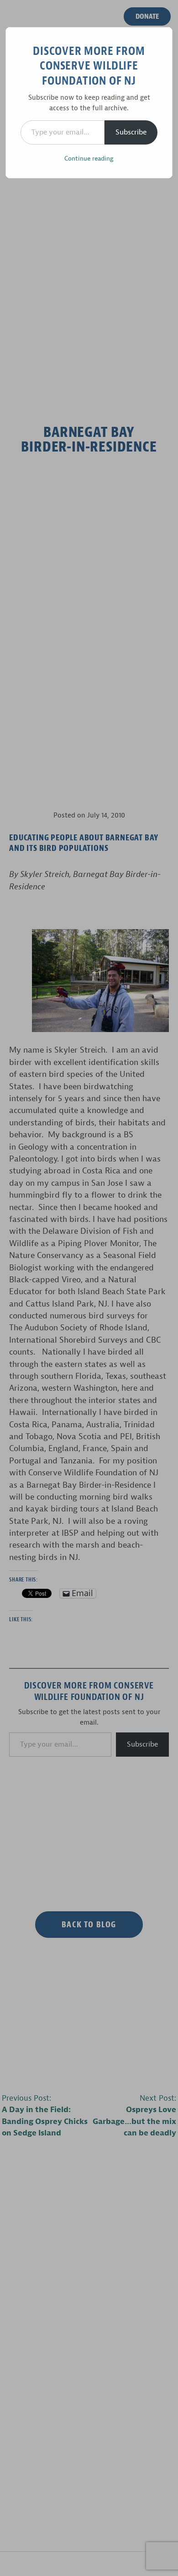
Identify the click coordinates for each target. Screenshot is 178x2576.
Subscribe (131, 132)
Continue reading (89, 159)
